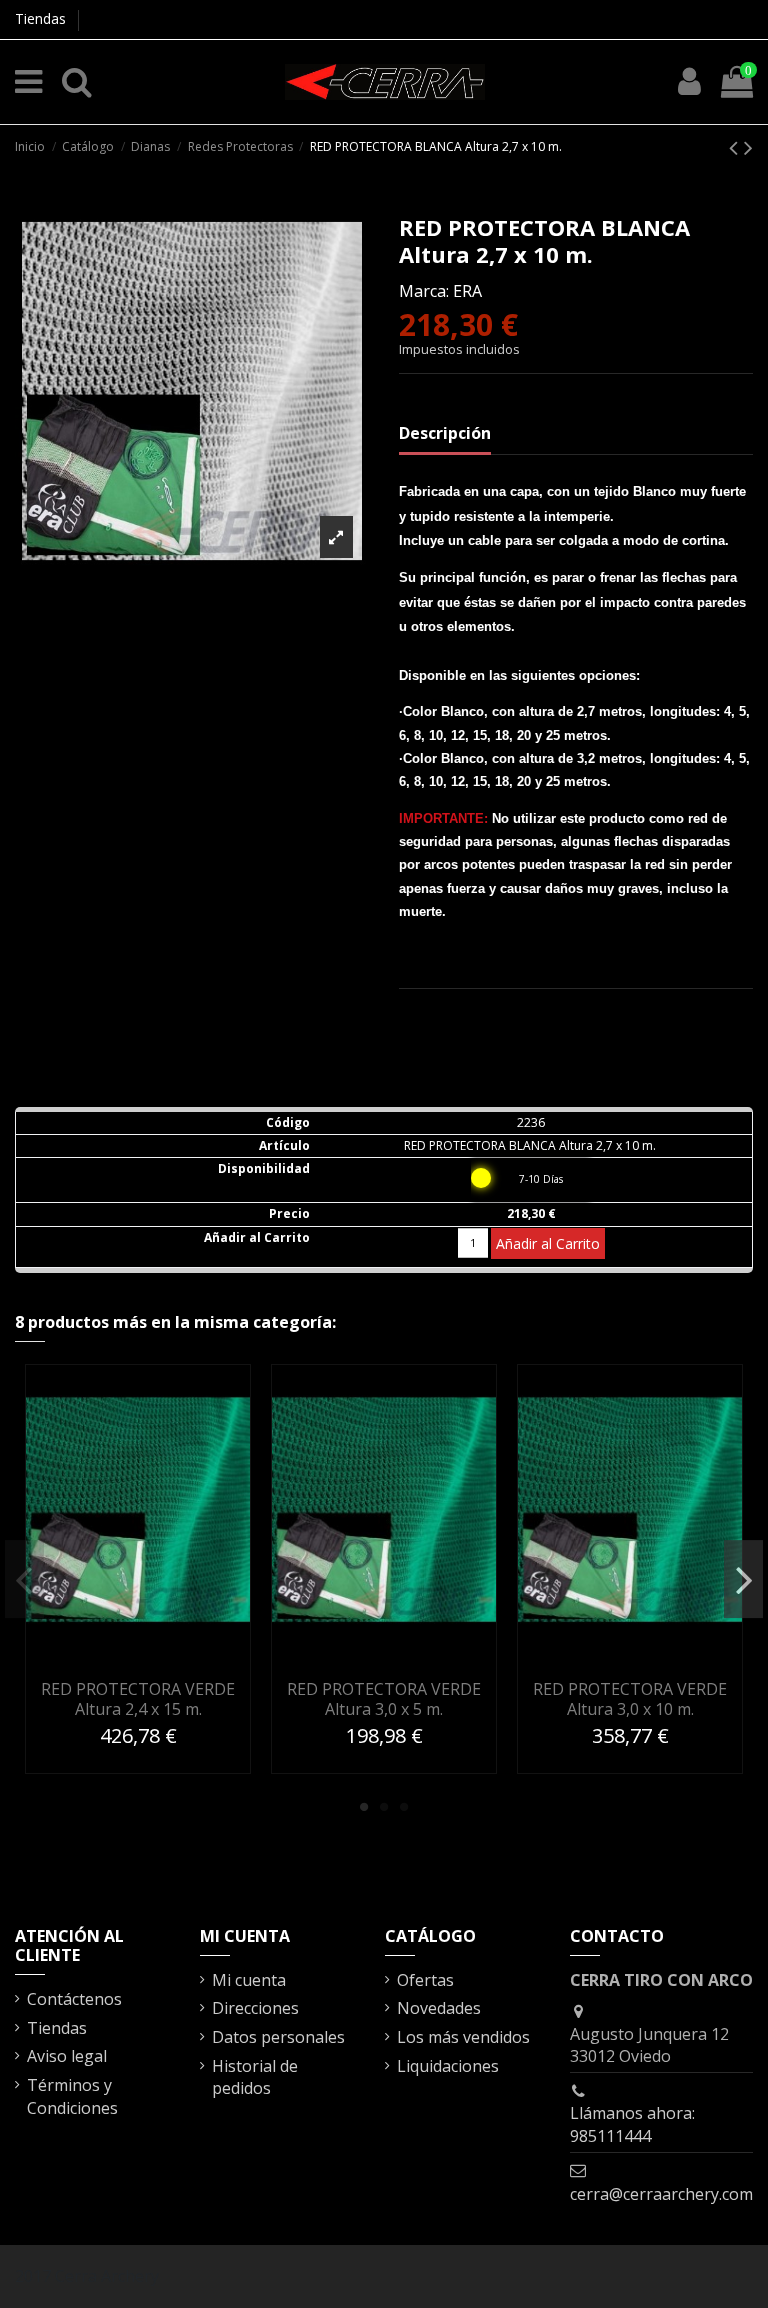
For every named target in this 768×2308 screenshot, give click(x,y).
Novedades (439, 2008)
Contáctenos (74, 1999)
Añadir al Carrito (548, 1243)
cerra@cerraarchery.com (661, 2194)
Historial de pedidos (255, 2077)
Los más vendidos (463, 2037)
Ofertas (425, 1980)
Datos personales (278, 2037)
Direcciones (255, 2008)
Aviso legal (67, 2056)
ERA (467, 291)
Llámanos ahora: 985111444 (632, 2124)
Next (743, 1579)
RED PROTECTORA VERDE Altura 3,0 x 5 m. (384, 1698)
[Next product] (748, 146)
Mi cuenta (249, 1980)
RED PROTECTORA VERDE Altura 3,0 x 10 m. (630, 1698)
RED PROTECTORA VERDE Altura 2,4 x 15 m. (138, 1698)
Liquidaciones (448, 2066)
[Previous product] (736, 146)
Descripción (445, 433)
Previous (24, 1579)
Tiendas (40, 18)
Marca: (424, 291)
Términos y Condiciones (72, 2096)
